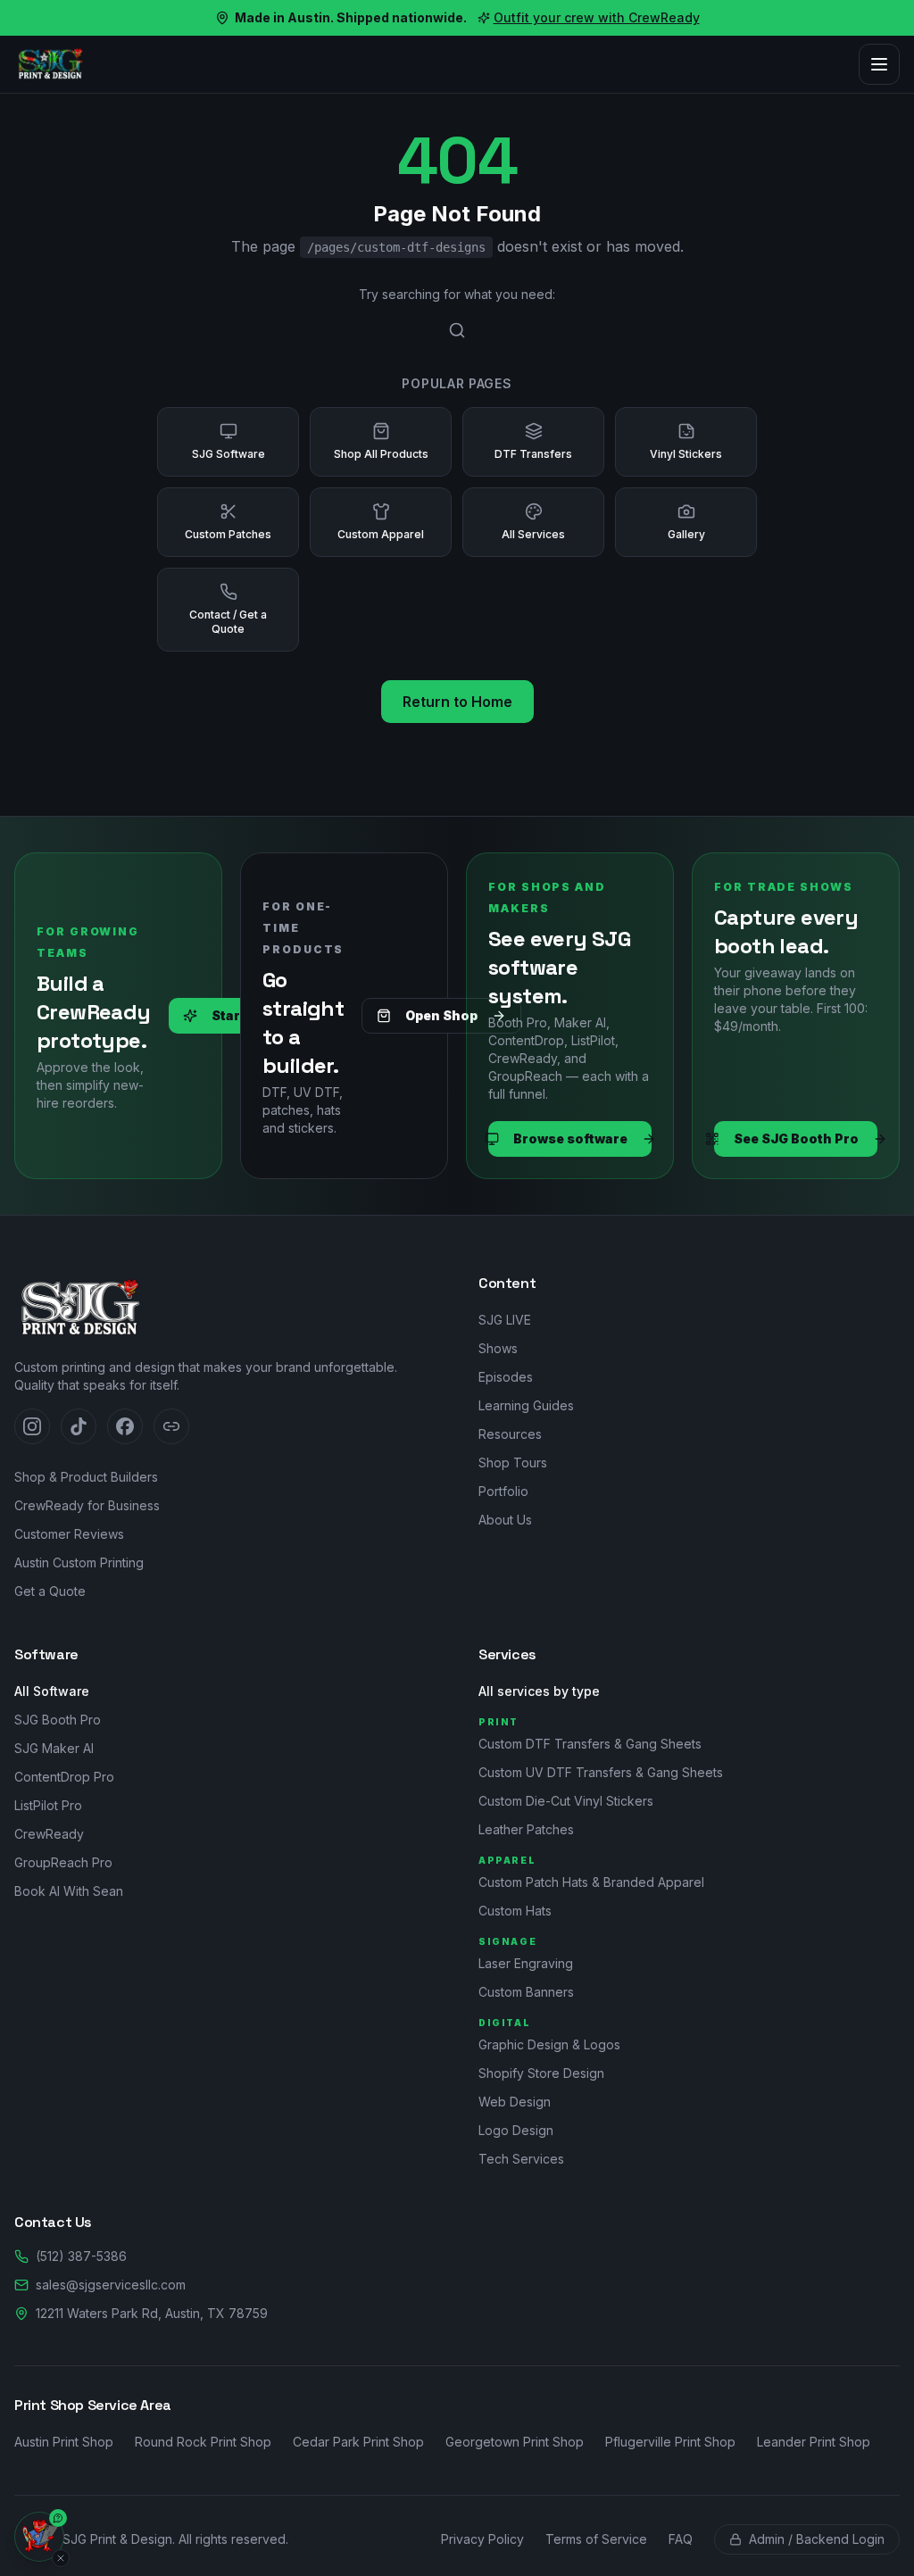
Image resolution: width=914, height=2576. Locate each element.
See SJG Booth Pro (796, 1138)
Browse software (570, 1138)
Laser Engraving (526, 1963)
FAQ (681, 2539)
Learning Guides (526, 1405)
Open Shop (441, 1015)
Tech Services (521, 2159)
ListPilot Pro (48, 1805)
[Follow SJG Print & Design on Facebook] (125, 1426)
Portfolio (503, 1491)
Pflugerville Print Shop (670, 2442)
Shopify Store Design (541, 2073)
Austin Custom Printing (79, 1562)
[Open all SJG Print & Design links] (171, 1426)
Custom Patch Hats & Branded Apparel (591, 1882)
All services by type (539, 1691)
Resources (510, 1434)
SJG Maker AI (54, 1748)
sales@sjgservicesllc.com (111, 2285)
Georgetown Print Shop (515, 2442)
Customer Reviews (69, 1534)
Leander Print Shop (814, 2442)
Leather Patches (526, 1829)
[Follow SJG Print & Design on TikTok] (79, 1426)
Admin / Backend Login (817, 2539)
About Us (505, 1520)
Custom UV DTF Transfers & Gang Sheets (601, 1772)
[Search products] (457, 330)
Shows (498, 1348)
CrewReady (49, 1834)
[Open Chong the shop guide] (39, 2537)
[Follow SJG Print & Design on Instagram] (32, 1426)
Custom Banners (526, 1992)
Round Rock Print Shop (203, 2442)
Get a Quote (50, 1591)
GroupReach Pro (63, 1862)
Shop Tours (513, 1463)
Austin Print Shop (64, 2442)
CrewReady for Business (87, 1505)
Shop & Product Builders (86, 1477)
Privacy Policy (482, 2539)
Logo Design (516, 2130)
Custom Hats (515, 1911)
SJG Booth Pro (58, 1720)
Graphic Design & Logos (549, 2044)
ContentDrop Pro (64, 1777)
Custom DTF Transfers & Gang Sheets (590, 1744)
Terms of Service (596, 2539)
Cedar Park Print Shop (358, 2442)
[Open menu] (879, 64)
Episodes (506, 1377)
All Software (52, 1691)
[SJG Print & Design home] (50, 64)
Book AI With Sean (69, 1891)
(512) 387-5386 (81, 2256)
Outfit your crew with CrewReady (597, 17)
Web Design (515, 2102)
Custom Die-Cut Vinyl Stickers (566, 1801)
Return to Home (457, 702)
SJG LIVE (505, 1320)
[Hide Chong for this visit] (61, 2558)
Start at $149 (253, 1015)
